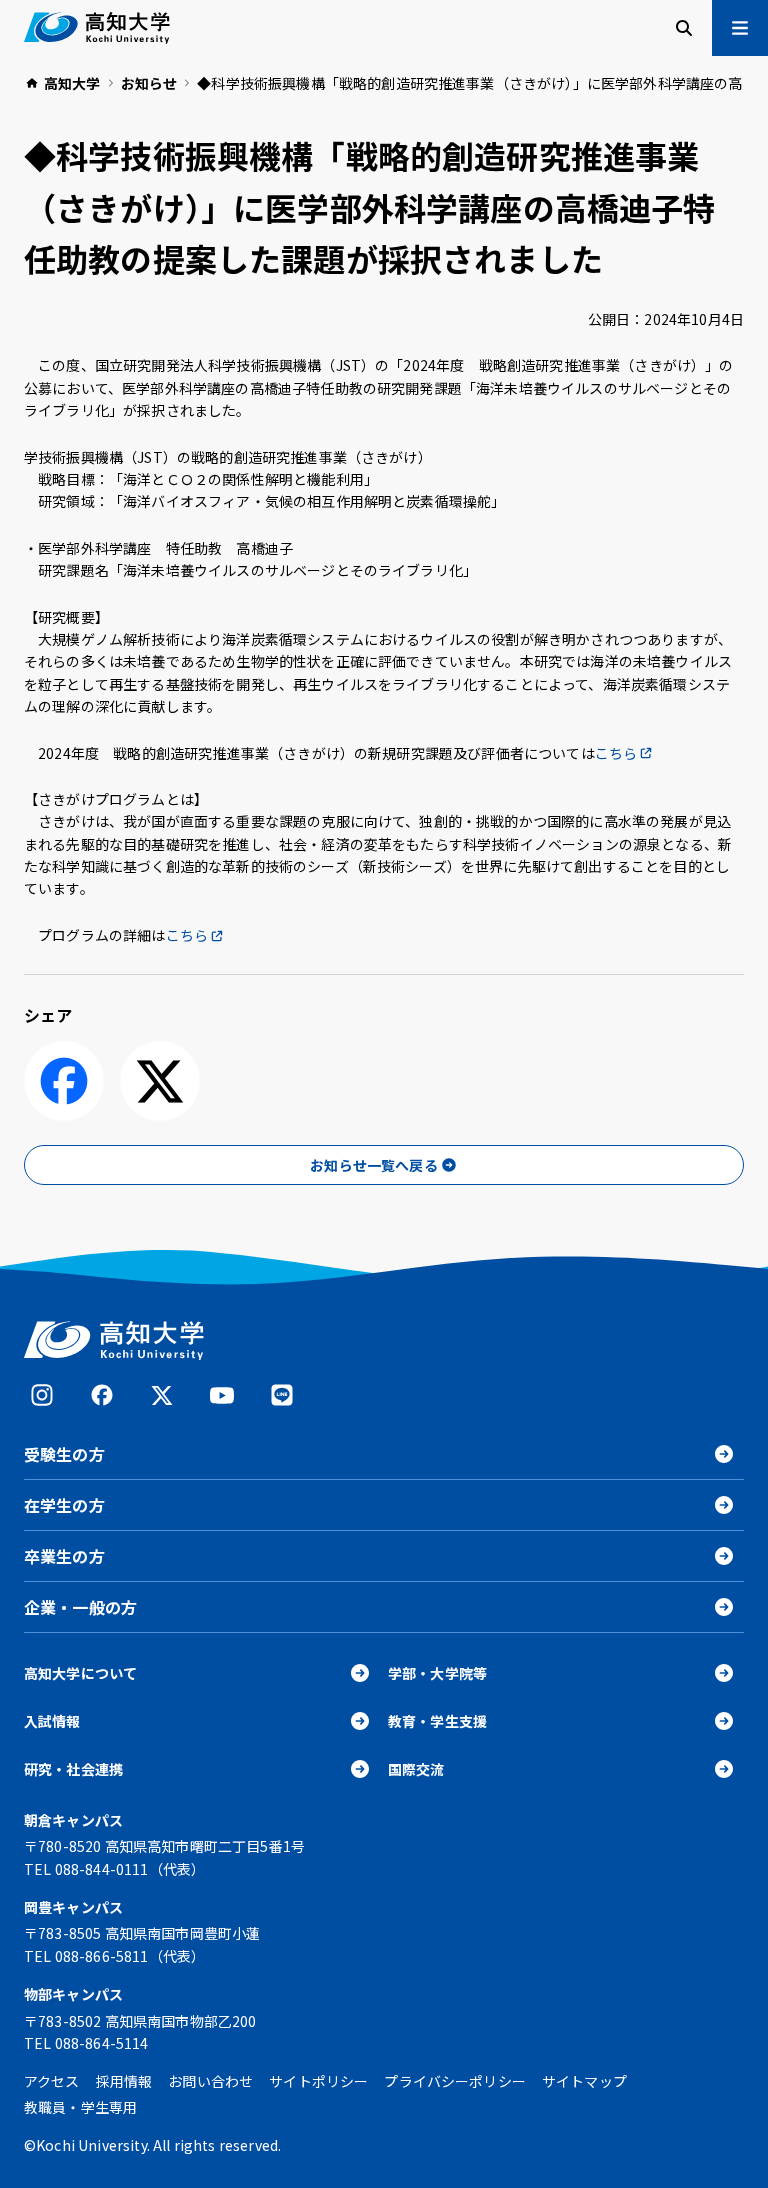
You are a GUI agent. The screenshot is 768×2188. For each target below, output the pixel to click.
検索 (684, 28)
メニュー (740, 28)
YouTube (222, 1395)
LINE (282, 1395)
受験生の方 (64, 1454)
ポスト (160, 1081)
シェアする (64, 1081)
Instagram (42, 1395)
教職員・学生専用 (80, 2107)
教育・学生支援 (437, 1721)
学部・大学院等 (437, 1673)
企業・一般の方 (80, 1607)
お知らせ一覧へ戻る (373, 1165)
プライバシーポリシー (455, 2081)
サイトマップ (584, 2081)
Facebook (102, 1395)
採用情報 (124, 2081)
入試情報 (52, 1721)
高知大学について (80, 1673)
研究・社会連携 (73, 1769)
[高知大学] (97, 28)
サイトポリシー (318, 2081)
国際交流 (416, 1769)
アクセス (52, 2081)
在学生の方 (64, 1505)
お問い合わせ (210, 2081)
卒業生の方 (64, 1556)
